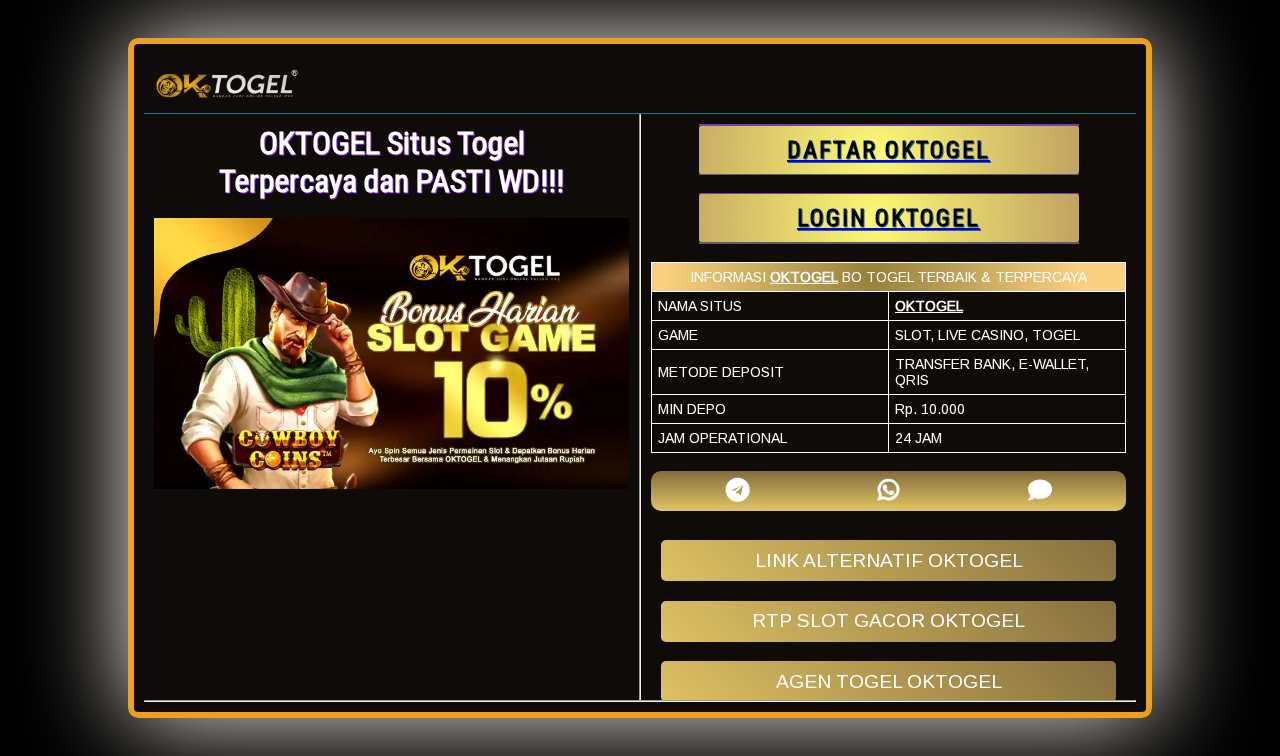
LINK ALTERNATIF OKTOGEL (889, 560)
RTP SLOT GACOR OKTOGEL (888, 620)
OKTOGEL (804, 277)
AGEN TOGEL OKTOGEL (889, 681)
